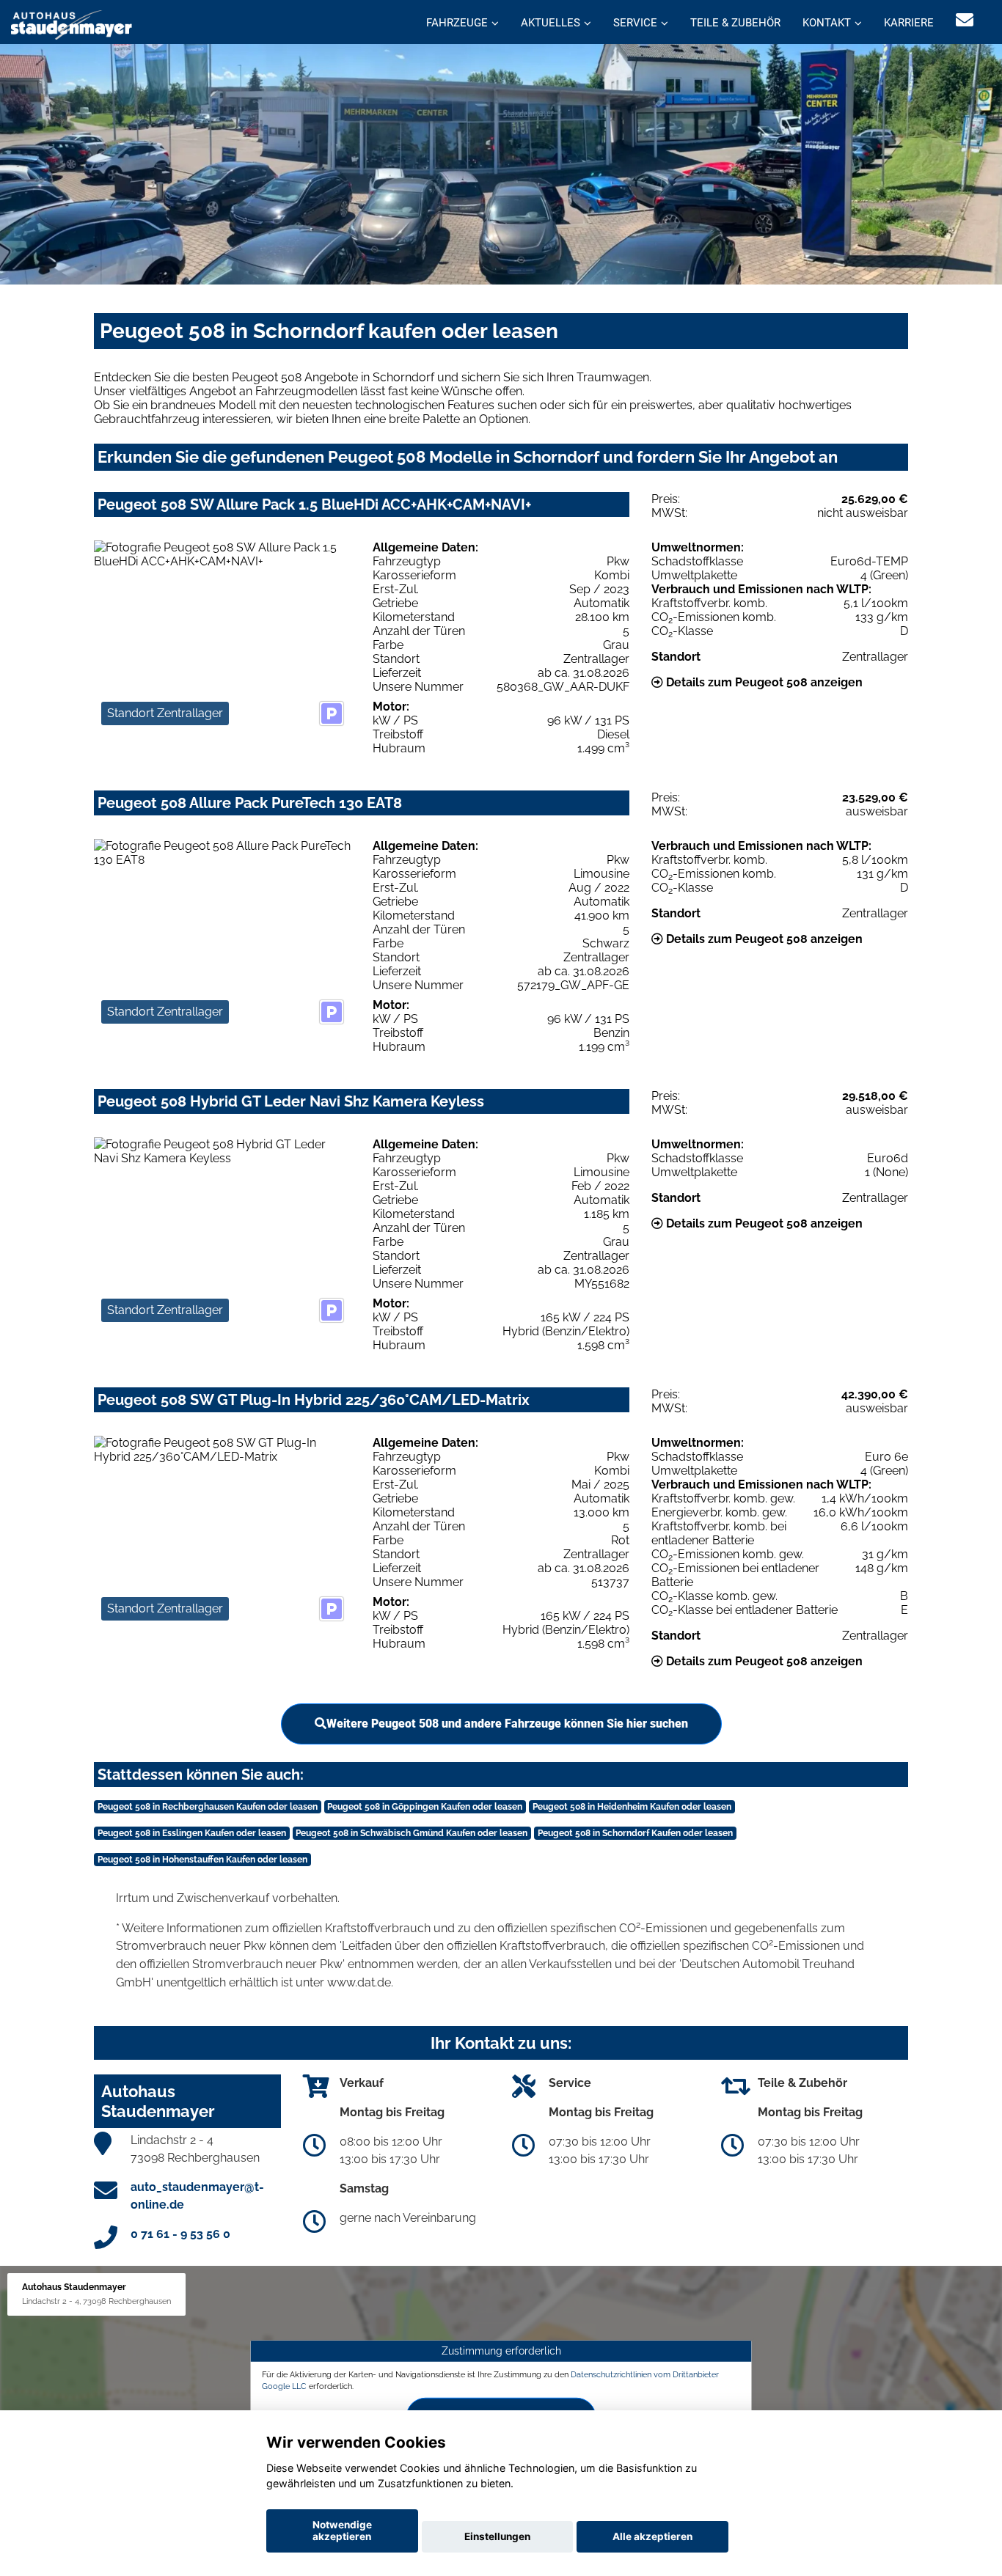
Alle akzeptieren (652, 2536)
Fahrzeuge (457, 23)
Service (635, 23)
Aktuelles (551, 23)
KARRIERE (909, 23)
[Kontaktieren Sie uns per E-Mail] (965, 20)
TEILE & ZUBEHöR (735, 23)
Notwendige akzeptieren (342, 2531)
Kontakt (827, 23)
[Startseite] (72, 24)
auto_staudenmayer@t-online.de (197, 2196)
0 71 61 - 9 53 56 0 (180, 2234)
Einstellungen (497, 2536)
